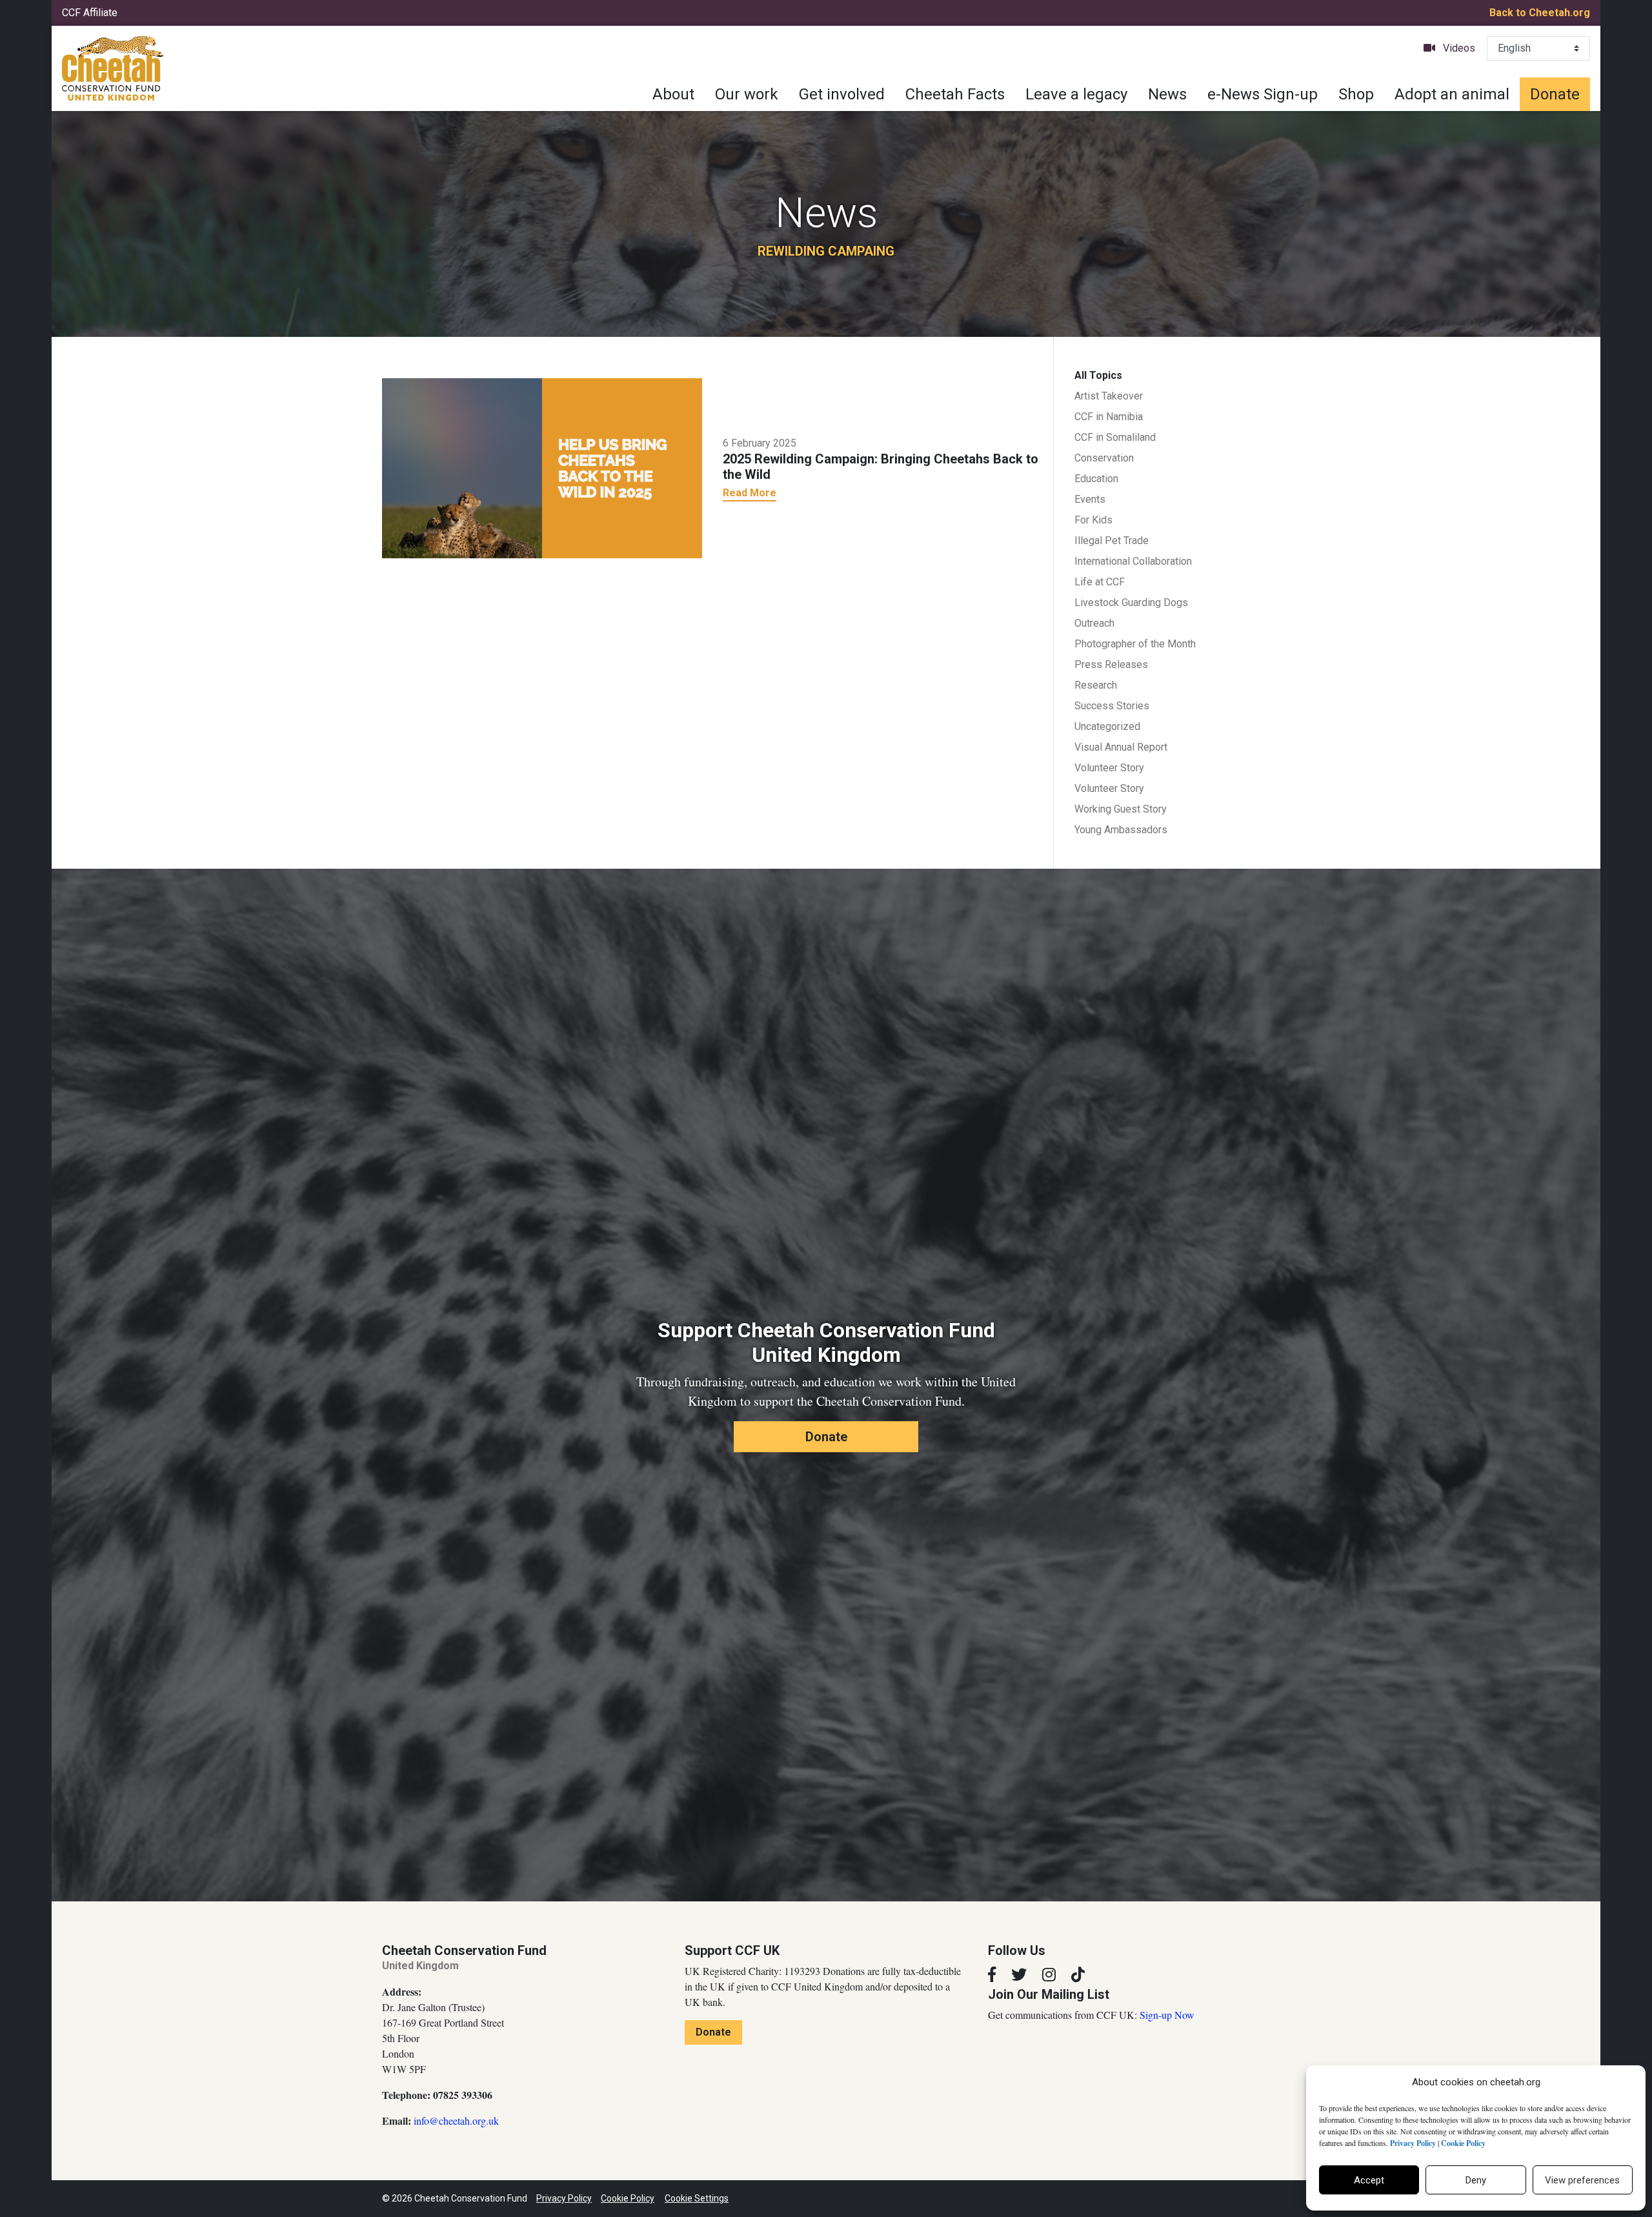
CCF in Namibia (1109, 417)
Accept (1369, 2180)
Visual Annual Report (1121, 747)
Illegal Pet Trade (1112, 541)
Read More (750, 493)
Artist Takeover (1109, 396)
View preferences (1582, 2180)
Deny (1476, 2180)
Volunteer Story (1109, 768)
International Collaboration (1133, 561)
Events (1090, 499)
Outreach (1094, 623)
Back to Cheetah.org (1540, 13)
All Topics (1098, 375)
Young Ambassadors (1121, 830)
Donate (1555, 94)
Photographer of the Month (1135, 644)
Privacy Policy (564, 2198)
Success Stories (1112, 706)
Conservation (1104, 458)
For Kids (1093, 520)
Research (1096, 685)
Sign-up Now (1167, 2015)
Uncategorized (1107, 726)
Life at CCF (1100, 582)
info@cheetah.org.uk (456, 2121)
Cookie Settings (697, 2198)
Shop (1356, 94)
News (1167, 94)
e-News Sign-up (1263, 94)
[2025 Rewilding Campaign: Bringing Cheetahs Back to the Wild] (542, 467)
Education (1096, 479)
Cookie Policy (628, 2198)
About (673, 94)
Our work (747, 94)
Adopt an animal (1452, 94)
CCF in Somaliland (1115, 437)
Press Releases (1111, 664)
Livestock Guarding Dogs (1131, 602)
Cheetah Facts (955, 94)
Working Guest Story (1121, 809)
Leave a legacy (1076, 94)
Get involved (842, 94)
